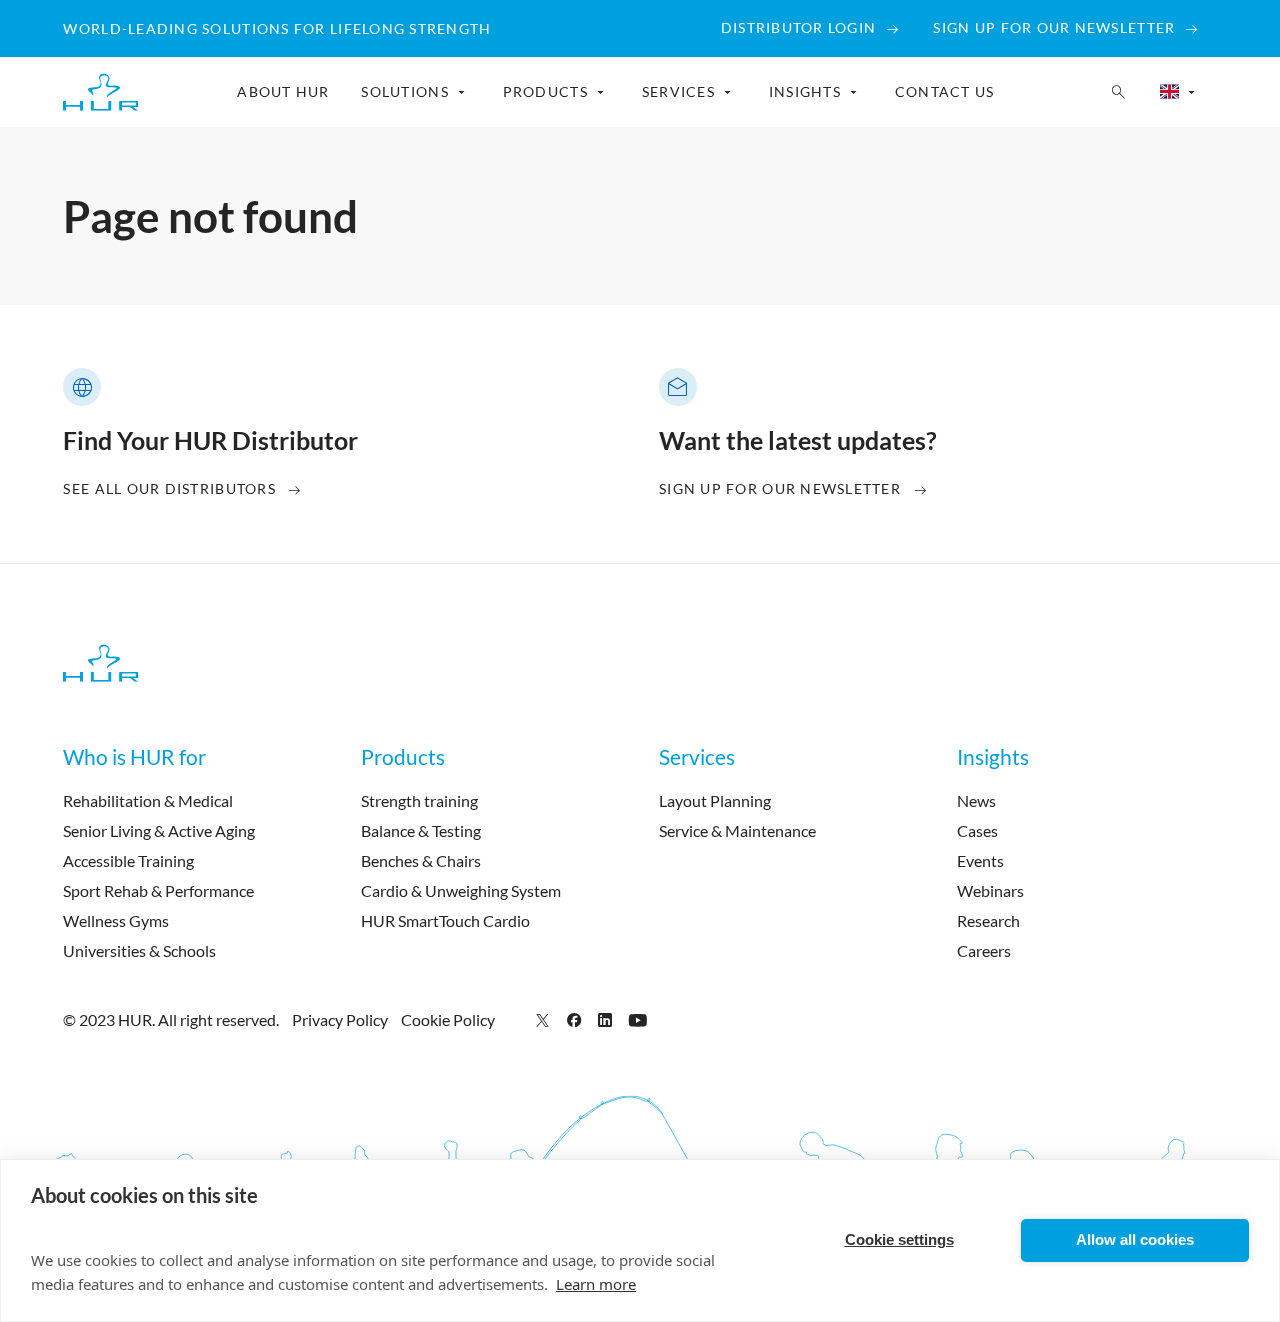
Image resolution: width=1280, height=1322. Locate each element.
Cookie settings (899, 1239)
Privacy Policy (340, 1019)
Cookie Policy (448, 1019)
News (976, 800)
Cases (977, 830)
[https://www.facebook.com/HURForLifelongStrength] (574, 1019)
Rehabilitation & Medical (148, 800)
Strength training (419, 800)
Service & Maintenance (737, 830)
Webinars (990, 890)
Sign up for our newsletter (780, 488)
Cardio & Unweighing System (461, 890)
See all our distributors (169, 488)
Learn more (596, 1284)
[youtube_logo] (637, 1019)
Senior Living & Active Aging (159, 830)
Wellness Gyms (116, 920)
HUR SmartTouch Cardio (445, 920)
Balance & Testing (421, 830)
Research (988, 920)
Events (980, 860)
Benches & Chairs (421, 860)
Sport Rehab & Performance (158, 890)
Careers (984, 950)
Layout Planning (715, 800)
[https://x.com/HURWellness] (542, 1019)
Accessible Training (128, 860)
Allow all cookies (1135, 1239)
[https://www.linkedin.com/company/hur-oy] (605, 1019)
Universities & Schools (139, 950)
